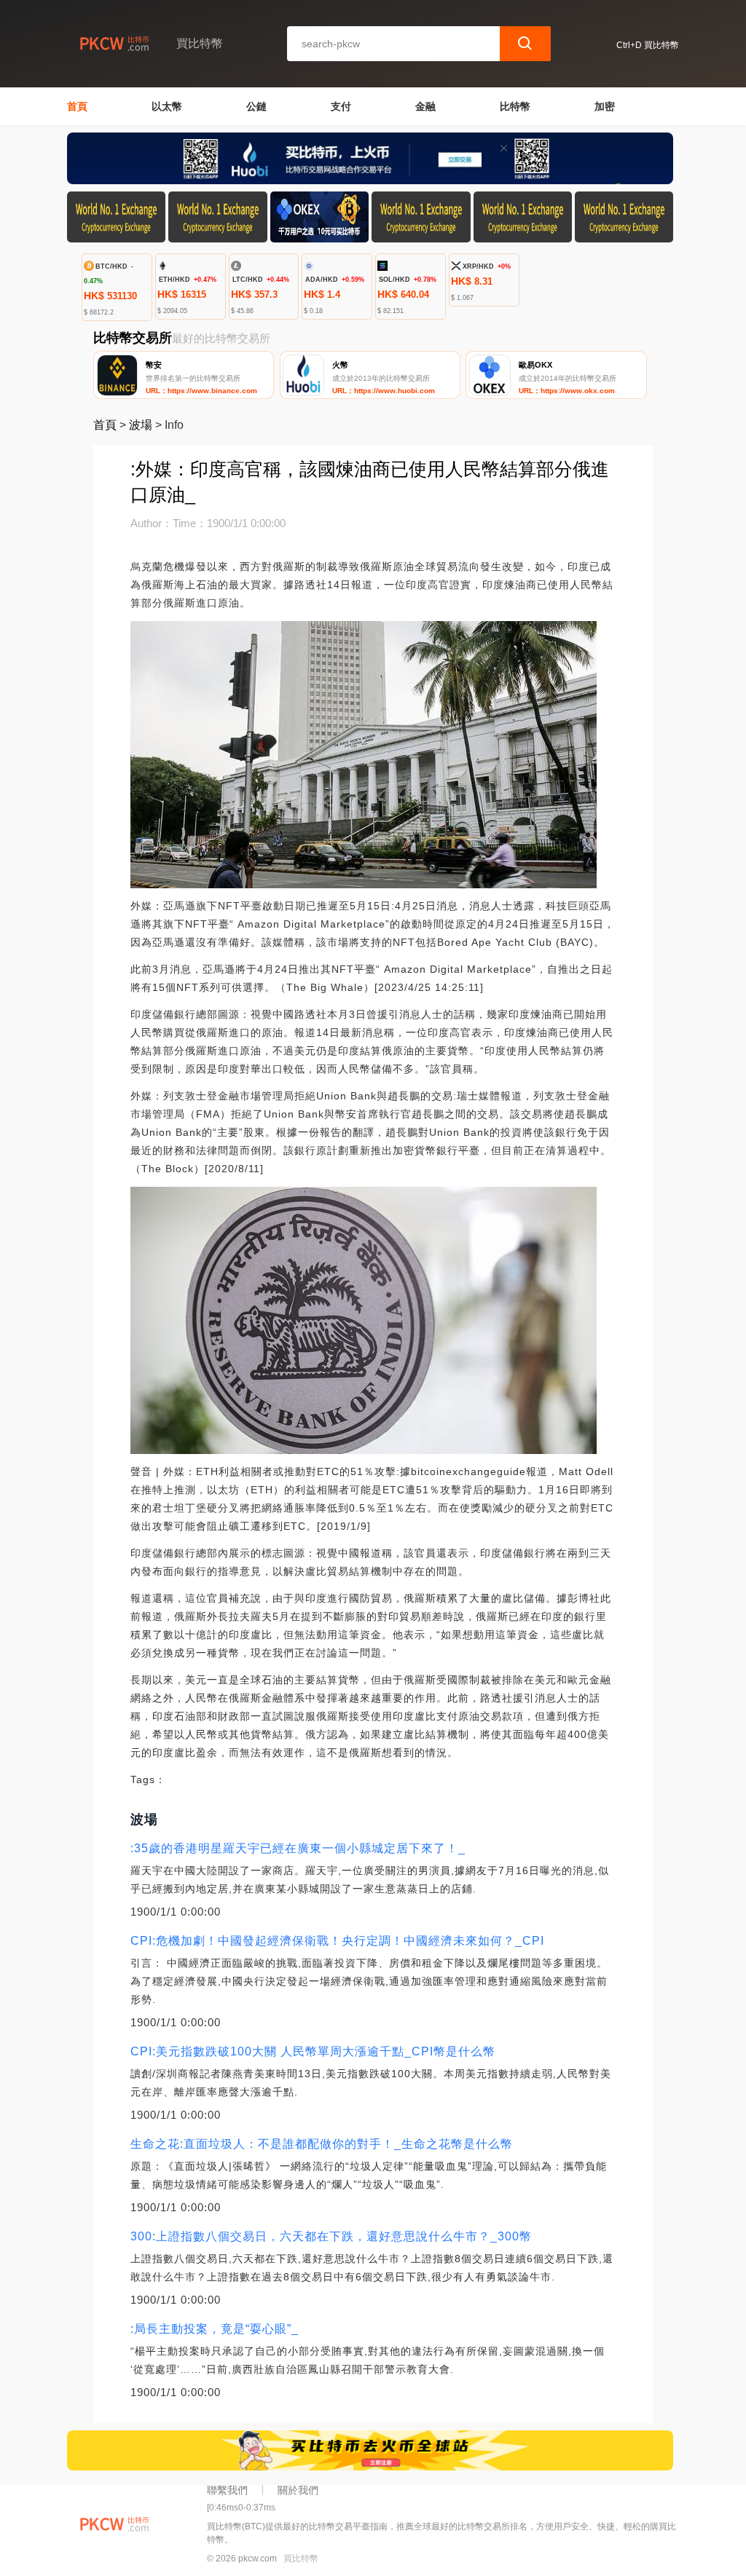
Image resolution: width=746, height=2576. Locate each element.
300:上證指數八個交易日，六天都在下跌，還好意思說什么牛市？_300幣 (331, 2236)
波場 (141, 425)
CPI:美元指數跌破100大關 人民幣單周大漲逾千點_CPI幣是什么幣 (313, 2051)
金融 (425, 106)
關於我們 (298, 2490)
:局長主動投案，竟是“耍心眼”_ (215, 2329)
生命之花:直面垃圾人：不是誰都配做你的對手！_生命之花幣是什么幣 (322, 2144)
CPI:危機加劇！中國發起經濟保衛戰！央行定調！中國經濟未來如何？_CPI (337, 1941)
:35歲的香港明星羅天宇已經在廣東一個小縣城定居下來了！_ (298, 1848)
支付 (341, 106)
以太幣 (167, 106)
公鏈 (256, 106)
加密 (605, 106)
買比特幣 (301, 2559)
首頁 (77, 106)
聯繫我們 (227, 2490)
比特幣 (515, 106)
